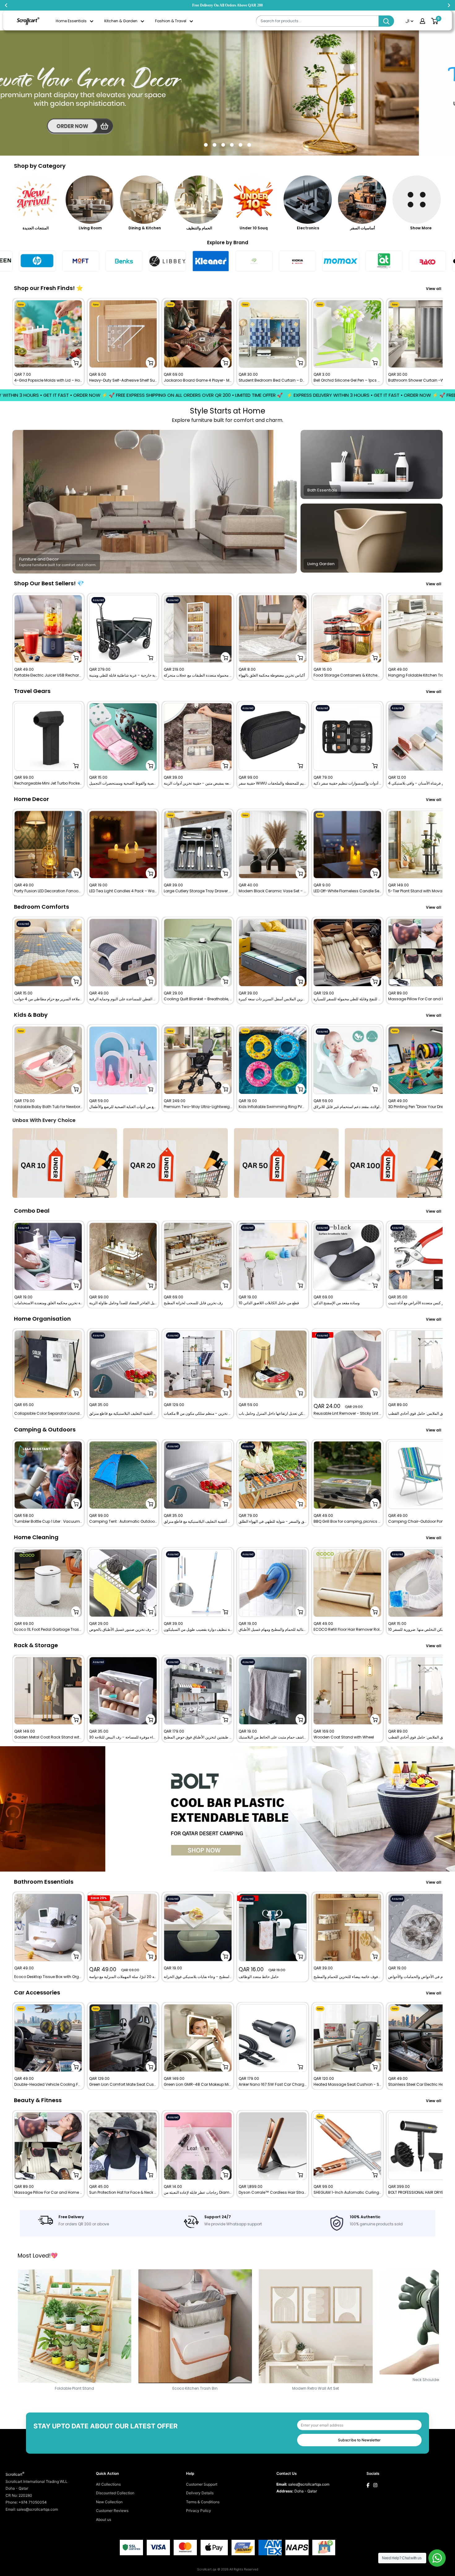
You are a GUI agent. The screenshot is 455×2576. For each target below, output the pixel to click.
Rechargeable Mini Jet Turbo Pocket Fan (48, 783)
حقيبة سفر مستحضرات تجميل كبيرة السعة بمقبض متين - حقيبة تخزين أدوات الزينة (198, 783)
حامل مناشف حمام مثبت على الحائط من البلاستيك (273, 1737)
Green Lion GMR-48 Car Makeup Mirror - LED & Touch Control (198, 2085)
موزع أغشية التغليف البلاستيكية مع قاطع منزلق (123, 1414)
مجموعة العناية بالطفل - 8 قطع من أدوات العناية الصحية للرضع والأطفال (123, 1107)
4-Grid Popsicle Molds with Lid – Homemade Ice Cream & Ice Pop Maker (48, 380)
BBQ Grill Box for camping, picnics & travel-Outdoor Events (348, 1522)
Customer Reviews (112, 2511)
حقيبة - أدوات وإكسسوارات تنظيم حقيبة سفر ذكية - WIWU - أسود (348, 783)
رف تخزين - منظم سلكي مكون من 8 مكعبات (198, 1414)
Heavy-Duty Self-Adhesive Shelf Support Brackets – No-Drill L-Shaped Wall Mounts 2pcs (123, 380)
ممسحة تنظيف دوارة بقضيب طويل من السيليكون (198, 1630)
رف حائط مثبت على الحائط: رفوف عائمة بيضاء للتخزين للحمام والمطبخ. (348, 1977)
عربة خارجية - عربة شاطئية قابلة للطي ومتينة (123, 675)
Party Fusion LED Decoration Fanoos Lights (48, 891)
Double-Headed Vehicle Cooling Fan (48, 2085)
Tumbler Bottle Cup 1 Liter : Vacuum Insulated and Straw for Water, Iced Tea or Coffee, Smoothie (48, 1522)
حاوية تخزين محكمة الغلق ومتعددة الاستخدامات (48, 1303)
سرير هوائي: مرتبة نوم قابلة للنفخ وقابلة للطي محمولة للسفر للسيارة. (348, 999)
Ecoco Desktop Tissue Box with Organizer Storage (48, 1977)
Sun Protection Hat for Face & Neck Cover (123, 2193)
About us (104, 2520)
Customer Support (202, 2484)
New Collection (109, 2502)
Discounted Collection (115, 2493)
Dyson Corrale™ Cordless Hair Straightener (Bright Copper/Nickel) (273, 2193)
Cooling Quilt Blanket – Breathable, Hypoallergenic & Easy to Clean (198, 999)
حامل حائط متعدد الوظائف (259, 1977)
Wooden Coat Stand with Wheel (344, 1737)
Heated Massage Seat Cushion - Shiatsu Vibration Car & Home (348, 2085)
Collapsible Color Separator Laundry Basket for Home (48, 1414)
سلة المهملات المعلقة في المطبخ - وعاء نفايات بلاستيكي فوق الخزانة (198, 1977)
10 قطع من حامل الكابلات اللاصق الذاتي (269, 1303)
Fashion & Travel (171, 21)
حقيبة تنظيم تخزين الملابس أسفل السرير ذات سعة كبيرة (273, 999)
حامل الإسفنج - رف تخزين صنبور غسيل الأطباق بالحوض (123, 1630)
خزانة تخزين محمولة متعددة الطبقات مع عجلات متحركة (198, 675)
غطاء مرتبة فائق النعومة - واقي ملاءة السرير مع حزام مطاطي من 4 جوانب (48, 999)
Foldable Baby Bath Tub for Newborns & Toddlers (48, 1107)
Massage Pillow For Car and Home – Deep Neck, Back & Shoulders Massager (48, 2193)
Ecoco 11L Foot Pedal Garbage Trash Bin (48, 1630)
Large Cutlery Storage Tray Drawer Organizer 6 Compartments (198, 891)
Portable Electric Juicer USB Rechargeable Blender (48, 675)
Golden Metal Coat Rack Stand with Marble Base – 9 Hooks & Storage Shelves (48, 1737)
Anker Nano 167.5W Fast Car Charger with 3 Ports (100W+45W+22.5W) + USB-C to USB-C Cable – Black (273, 2085)
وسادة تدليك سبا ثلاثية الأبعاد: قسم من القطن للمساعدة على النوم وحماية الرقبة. (123, 999)
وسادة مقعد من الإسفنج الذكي (337, 1303)
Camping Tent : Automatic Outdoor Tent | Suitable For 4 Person (123, 1522)
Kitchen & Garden (121, 21)
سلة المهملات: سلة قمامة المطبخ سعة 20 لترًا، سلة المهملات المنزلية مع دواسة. (123, 1977)
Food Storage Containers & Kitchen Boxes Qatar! (348, 675)
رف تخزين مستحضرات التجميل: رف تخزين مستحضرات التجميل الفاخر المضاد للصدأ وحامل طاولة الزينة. (123, 1303)
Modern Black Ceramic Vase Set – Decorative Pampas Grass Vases (273, 891)
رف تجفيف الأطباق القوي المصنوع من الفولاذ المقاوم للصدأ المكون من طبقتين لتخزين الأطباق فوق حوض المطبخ (198, 1737)
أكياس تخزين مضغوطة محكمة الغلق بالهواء (272, 675)
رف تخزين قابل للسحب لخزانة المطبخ (193, 1303)
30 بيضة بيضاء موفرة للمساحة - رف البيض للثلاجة (123, 1737)
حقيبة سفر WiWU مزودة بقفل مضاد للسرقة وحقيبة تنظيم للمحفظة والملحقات (273, 783)
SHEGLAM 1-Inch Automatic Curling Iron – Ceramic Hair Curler (348, 2193)
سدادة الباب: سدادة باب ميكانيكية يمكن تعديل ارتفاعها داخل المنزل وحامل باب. (273, 1414)
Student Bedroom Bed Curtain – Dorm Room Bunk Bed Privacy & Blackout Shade (273, 380)
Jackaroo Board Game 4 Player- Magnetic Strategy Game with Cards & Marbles (198, 380)
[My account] (422, 21)
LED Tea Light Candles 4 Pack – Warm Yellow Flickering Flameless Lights (123, 891)
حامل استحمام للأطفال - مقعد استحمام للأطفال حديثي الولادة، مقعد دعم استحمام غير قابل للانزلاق (348, 1107)
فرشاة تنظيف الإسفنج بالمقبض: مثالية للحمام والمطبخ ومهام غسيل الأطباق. (273, 1630)
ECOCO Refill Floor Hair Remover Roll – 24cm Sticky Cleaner (348, 1630)
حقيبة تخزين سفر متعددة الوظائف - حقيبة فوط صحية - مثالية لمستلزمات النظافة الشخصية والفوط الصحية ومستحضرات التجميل (123, 783)
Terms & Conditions (203, 2502)
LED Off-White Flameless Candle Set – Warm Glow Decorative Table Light (348, 891)
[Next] (443, 342)
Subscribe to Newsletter (359, 2440)
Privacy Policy (199, 2511)
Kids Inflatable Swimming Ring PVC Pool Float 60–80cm (273, 1107)
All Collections (108, 2484)
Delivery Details (200, 2493)
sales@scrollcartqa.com (309, 2484)
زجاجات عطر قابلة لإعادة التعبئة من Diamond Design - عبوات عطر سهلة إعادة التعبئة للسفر (198, 2193)
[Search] (386, 21)
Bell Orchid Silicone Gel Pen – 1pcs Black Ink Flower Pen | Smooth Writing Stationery (348, 380)
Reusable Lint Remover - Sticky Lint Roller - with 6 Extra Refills (348, 1414)
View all (434, 289)
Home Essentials (71, 21)
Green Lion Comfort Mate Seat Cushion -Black (123, 2085)
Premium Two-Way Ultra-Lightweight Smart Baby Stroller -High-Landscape (198, 1107)
